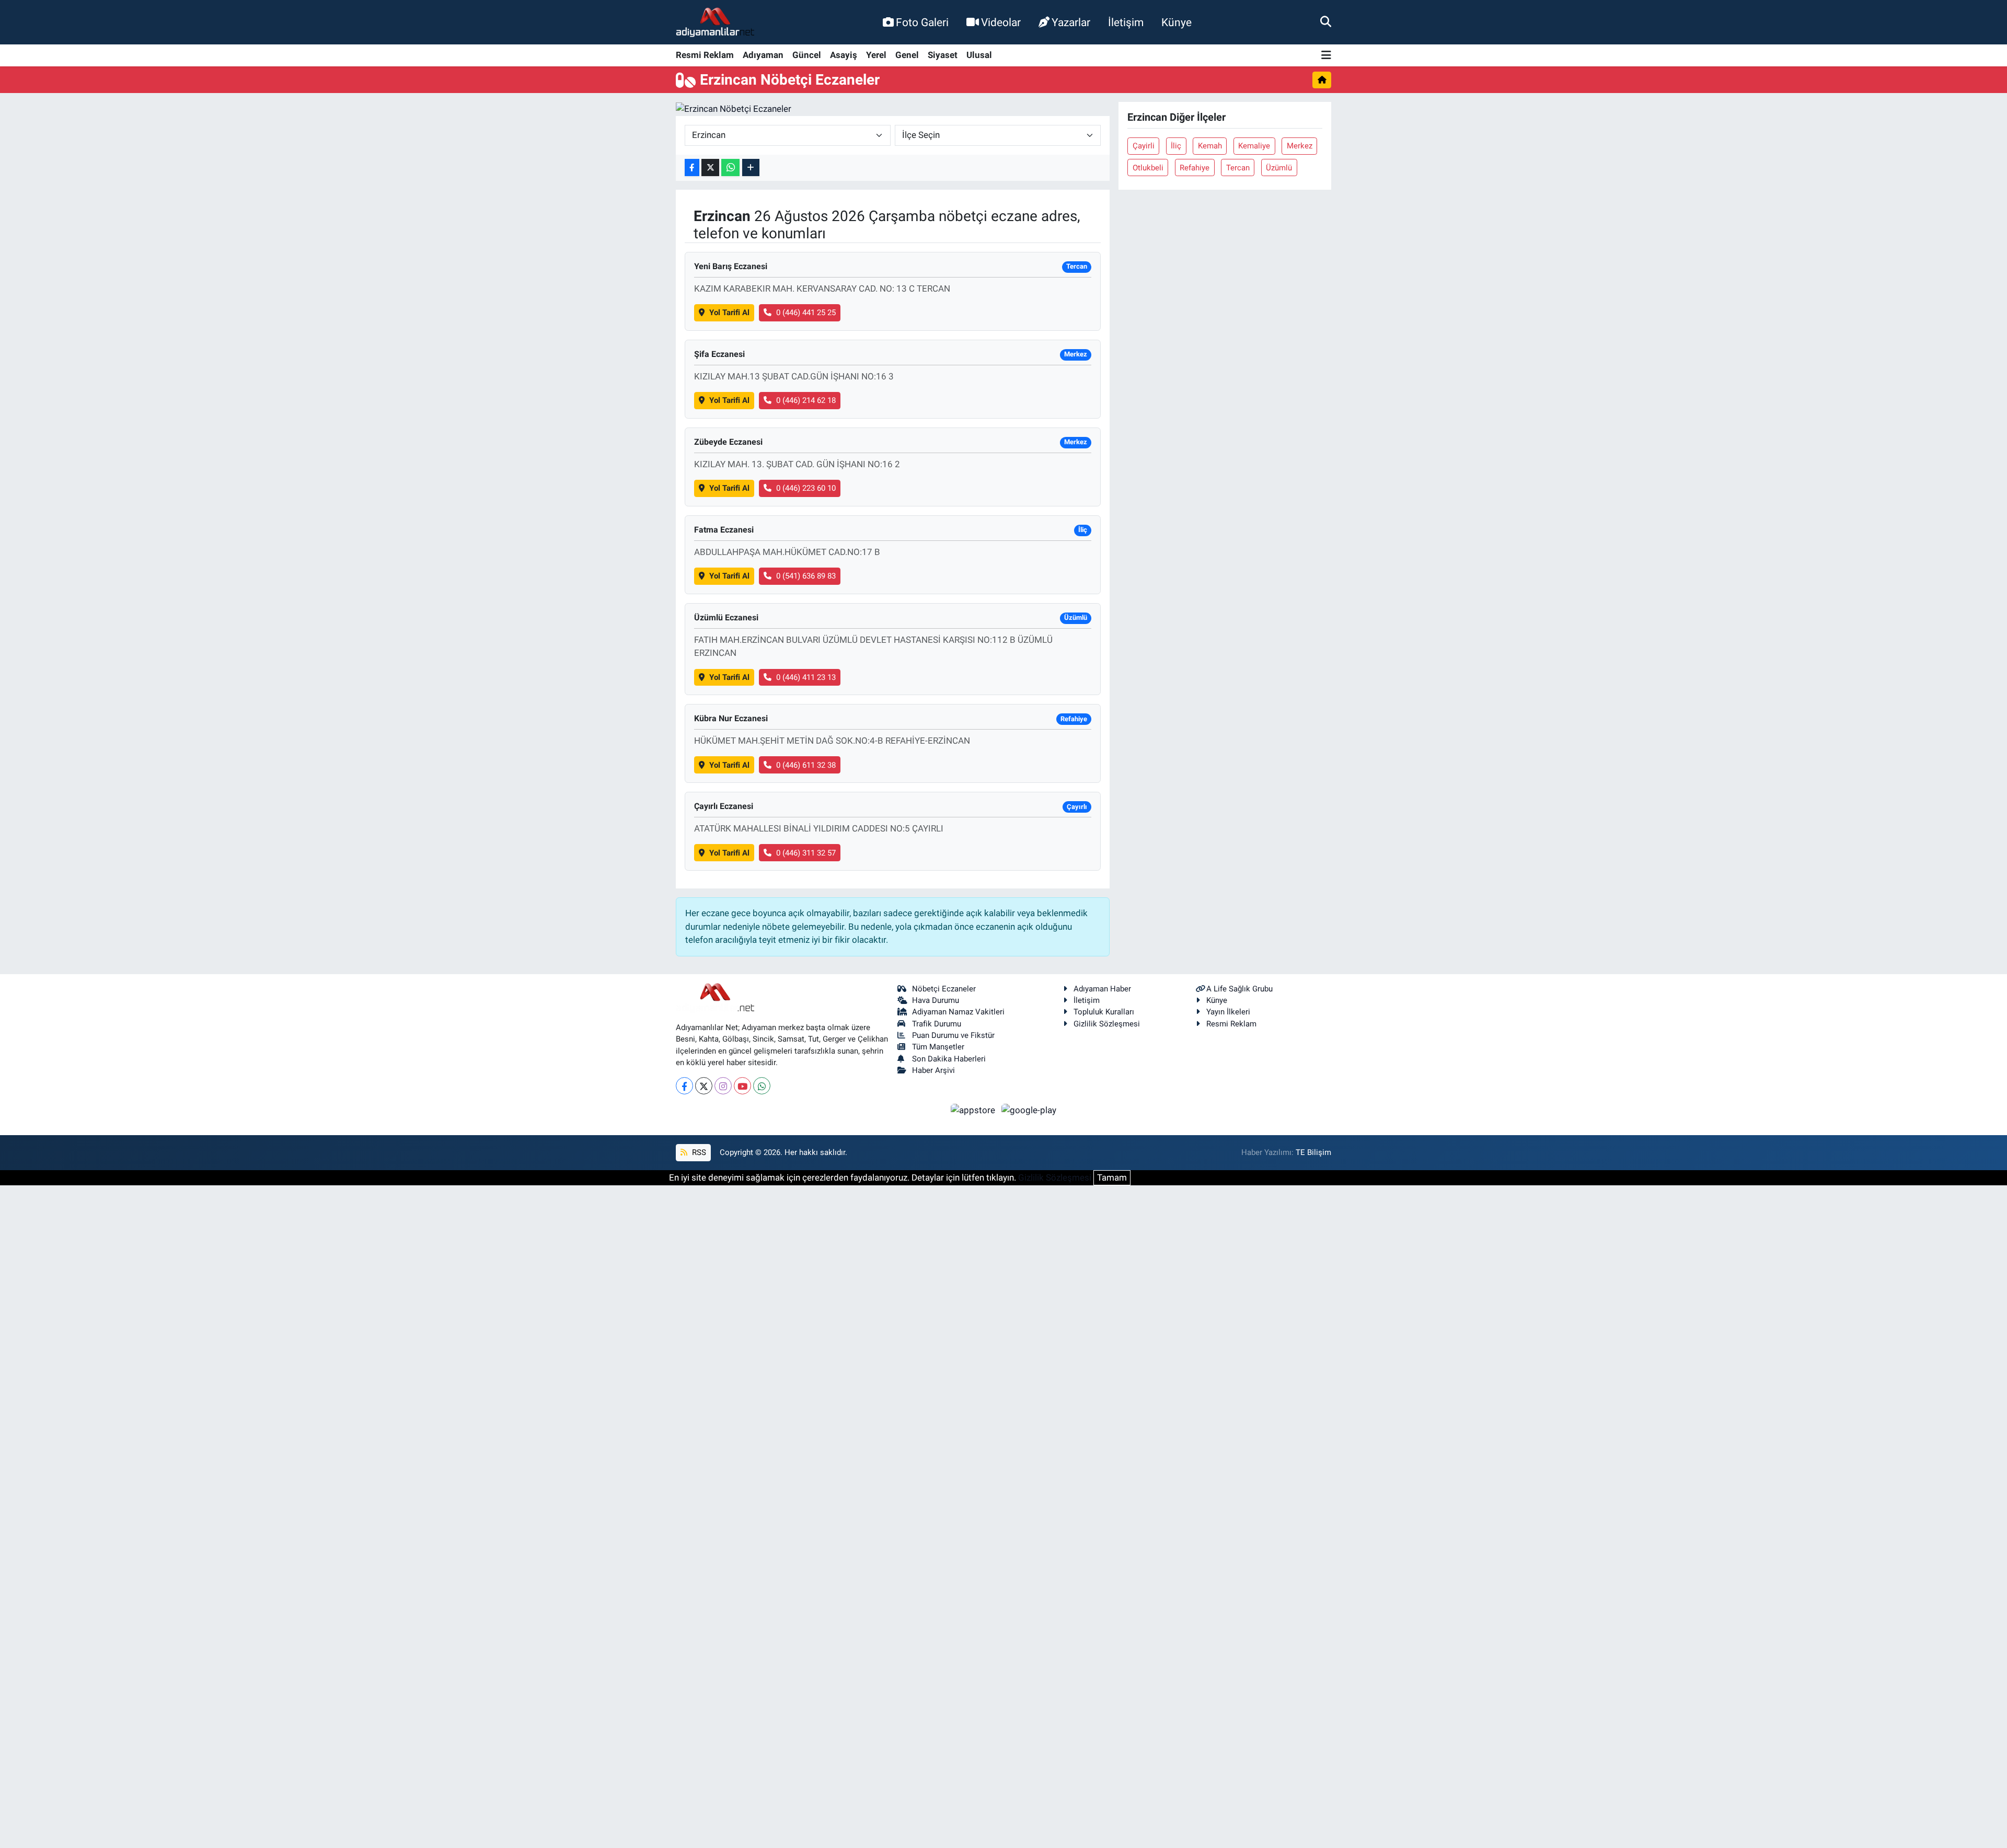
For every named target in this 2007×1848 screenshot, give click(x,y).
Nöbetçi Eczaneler (944, 989)
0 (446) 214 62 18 (806, 400)
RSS (698, 1152)
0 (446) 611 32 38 (806, 765)
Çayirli (1144, 146)
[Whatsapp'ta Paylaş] (730, 168)
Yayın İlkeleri (1228, 1012)
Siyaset (943, 55)
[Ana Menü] (1326, 56)
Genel (907, 55)
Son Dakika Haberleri (949, 1059)
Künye (1176, 22)
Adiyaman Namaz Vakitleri (958, 1012)
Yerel (876, 55)
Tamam (1112, 1177)
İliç (1176, 146)
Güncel (807, 55)
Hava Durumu (936, 1000)
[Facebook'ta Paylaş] (692, 168)
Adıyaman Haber (1102, 989)
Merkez (1300, 146)
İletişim (1126, 22)
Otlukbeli (1148, 168)
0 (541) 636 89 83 (806, 576)
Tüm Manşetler (938, 1047)
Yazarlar (1071, 22)
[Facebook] (684, 1086)
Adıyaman (763, 55)
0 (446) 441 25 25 (806, 313)
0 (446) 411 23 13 (806, 677)
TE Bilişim (1313, 1152)
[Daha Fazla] (751, 168)
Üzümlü (1279, 168)
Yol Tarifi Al (729, 313)
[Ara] (1326, 22)
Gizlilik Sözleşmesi (1107, 1024)
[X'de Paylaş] (710, 168)
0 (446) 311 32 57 (806, 853)
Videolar (1001, 22)
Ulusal (979, 55)
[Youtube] (742, 1086)
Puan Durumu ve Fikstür (953, 1035)
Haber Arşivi (933, 1070)
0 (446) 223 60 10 (806, 488)
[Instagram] (723, 1086)
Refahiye (1195, 168)
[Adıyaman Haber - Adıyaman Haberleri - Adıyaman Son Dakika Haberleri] (715, 22)
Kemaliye (1254, 146)
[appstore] (974, 1110)
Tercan (1238, 168)
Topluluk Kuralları (1104, 1012)
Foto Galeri (922, 22)
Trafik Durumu (937, 1024)
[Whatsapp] (762, 1086)
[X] (704, 1086)
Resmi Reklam (705, 55)
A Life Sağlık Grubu (1239, 989)
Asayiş (844, 55)
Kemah (1210, 146)
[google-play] (1029, 1110)
